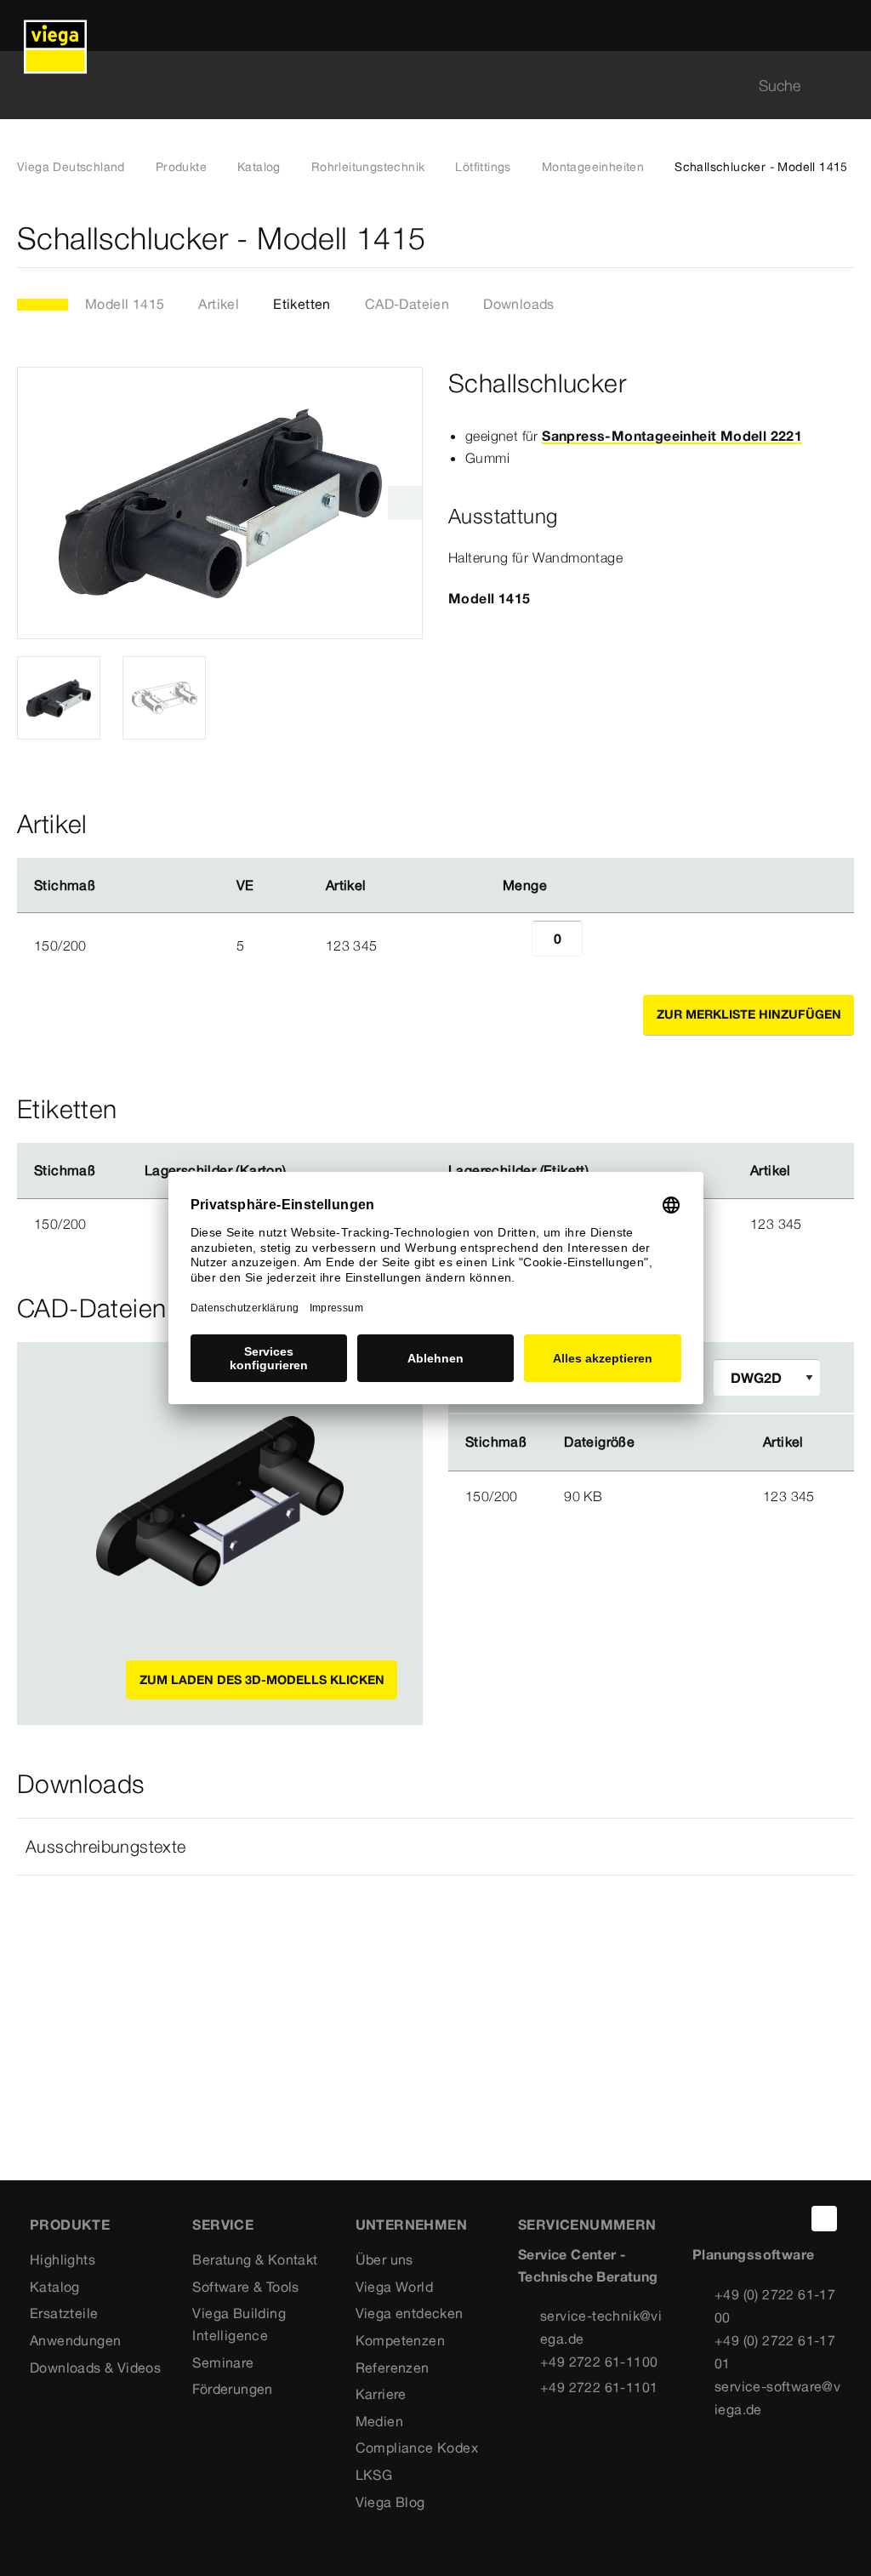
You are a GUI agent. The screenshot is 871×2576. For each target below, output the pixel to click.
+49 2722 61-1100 (599, 2362)
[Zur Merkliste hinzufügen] (844, 239)
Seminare (223, 2362)
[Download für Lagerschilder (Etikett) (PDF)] (603, 1171)
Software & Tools (245, 2287)
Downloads (519, 304)
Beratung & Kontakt (255, 2259)
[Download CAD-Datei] (685, 1442)
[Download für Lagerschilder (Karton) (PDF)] (300, 1171)
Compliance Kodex (417, 2447)
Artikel (219, 304)
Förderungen (232, 2389)
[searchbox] (421, 86)
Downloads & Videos (95, 2368)
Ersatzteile (64, 2313)
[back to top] (824, 2219)
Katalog (259, 167)
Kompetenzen (400, 2340)
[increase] (601, 945)
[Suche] (844, 86)
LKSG (374, 2475)
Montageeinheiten (593, 167)
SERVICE (223, 2225)
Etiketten (302, 304)
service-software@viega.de (777, 2398)
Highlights (63, 2259)
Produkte (181, 167)
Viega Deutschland (71, 167)
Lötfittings (483, 167)
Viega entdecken (410, 2313)
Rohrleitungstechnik (368, 167)
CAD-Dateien (407, 304)
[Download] (686, 1495)
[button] (435, 1847)
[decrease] (513, 945)
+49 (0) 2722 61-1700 (775, 2306)
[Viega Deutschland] (55, 26)
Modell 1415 (125, 304)
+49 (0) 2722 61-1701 (775, 2352)
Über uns (384, 2259)
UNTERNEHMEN (411, 2225)
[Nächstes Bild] (405, 503)
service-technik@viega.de (601, 2327)
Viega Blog (390, 2502)
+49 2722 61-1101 (599, 2387)
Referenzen (393, 2368)
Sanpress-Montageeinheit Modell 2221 (672, 436)
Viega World (394, 2287)
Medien (379, 2421)
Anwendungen (75, 2340)
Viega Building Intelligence (239, 2324)
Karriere (381, 2394)
